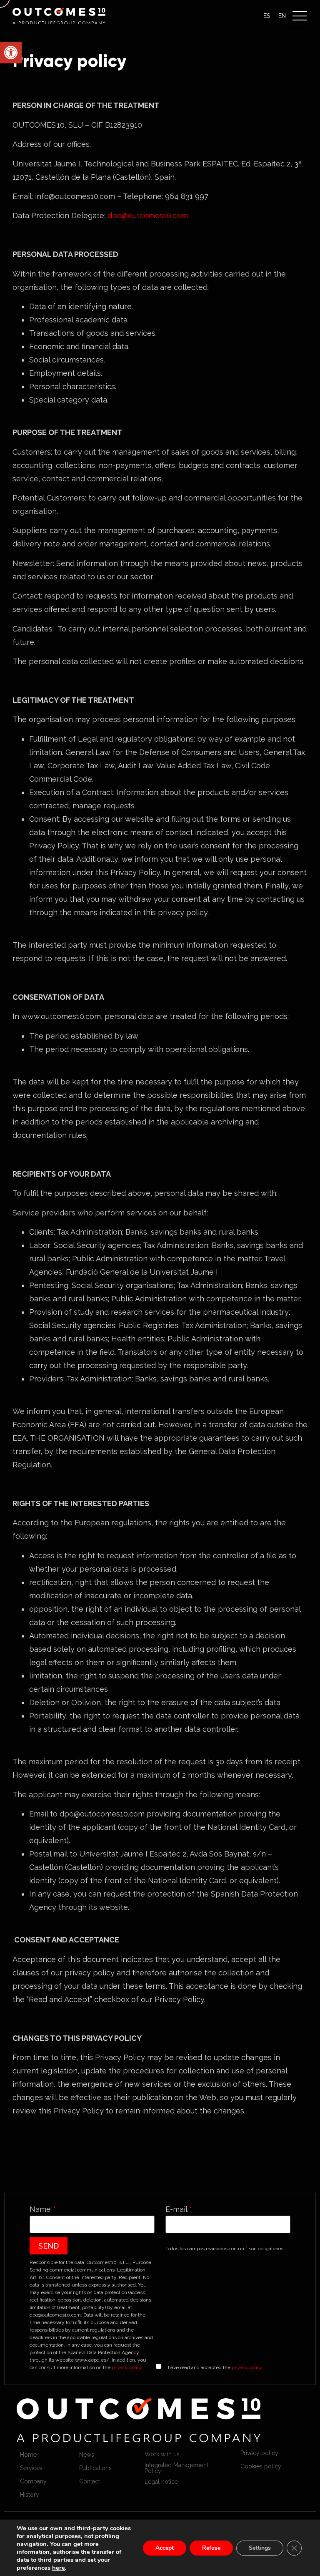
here (59, 2568)
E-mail (179, 2209)
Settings (260, 2548)
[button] (300, 16)
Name (43, 2209)
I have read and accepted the (214, 2367)
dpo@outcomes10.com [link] (148, 215)
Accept (165, 2548)
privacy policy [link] (127, 2367)
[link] (11, 53)
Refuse (211, 2548)
